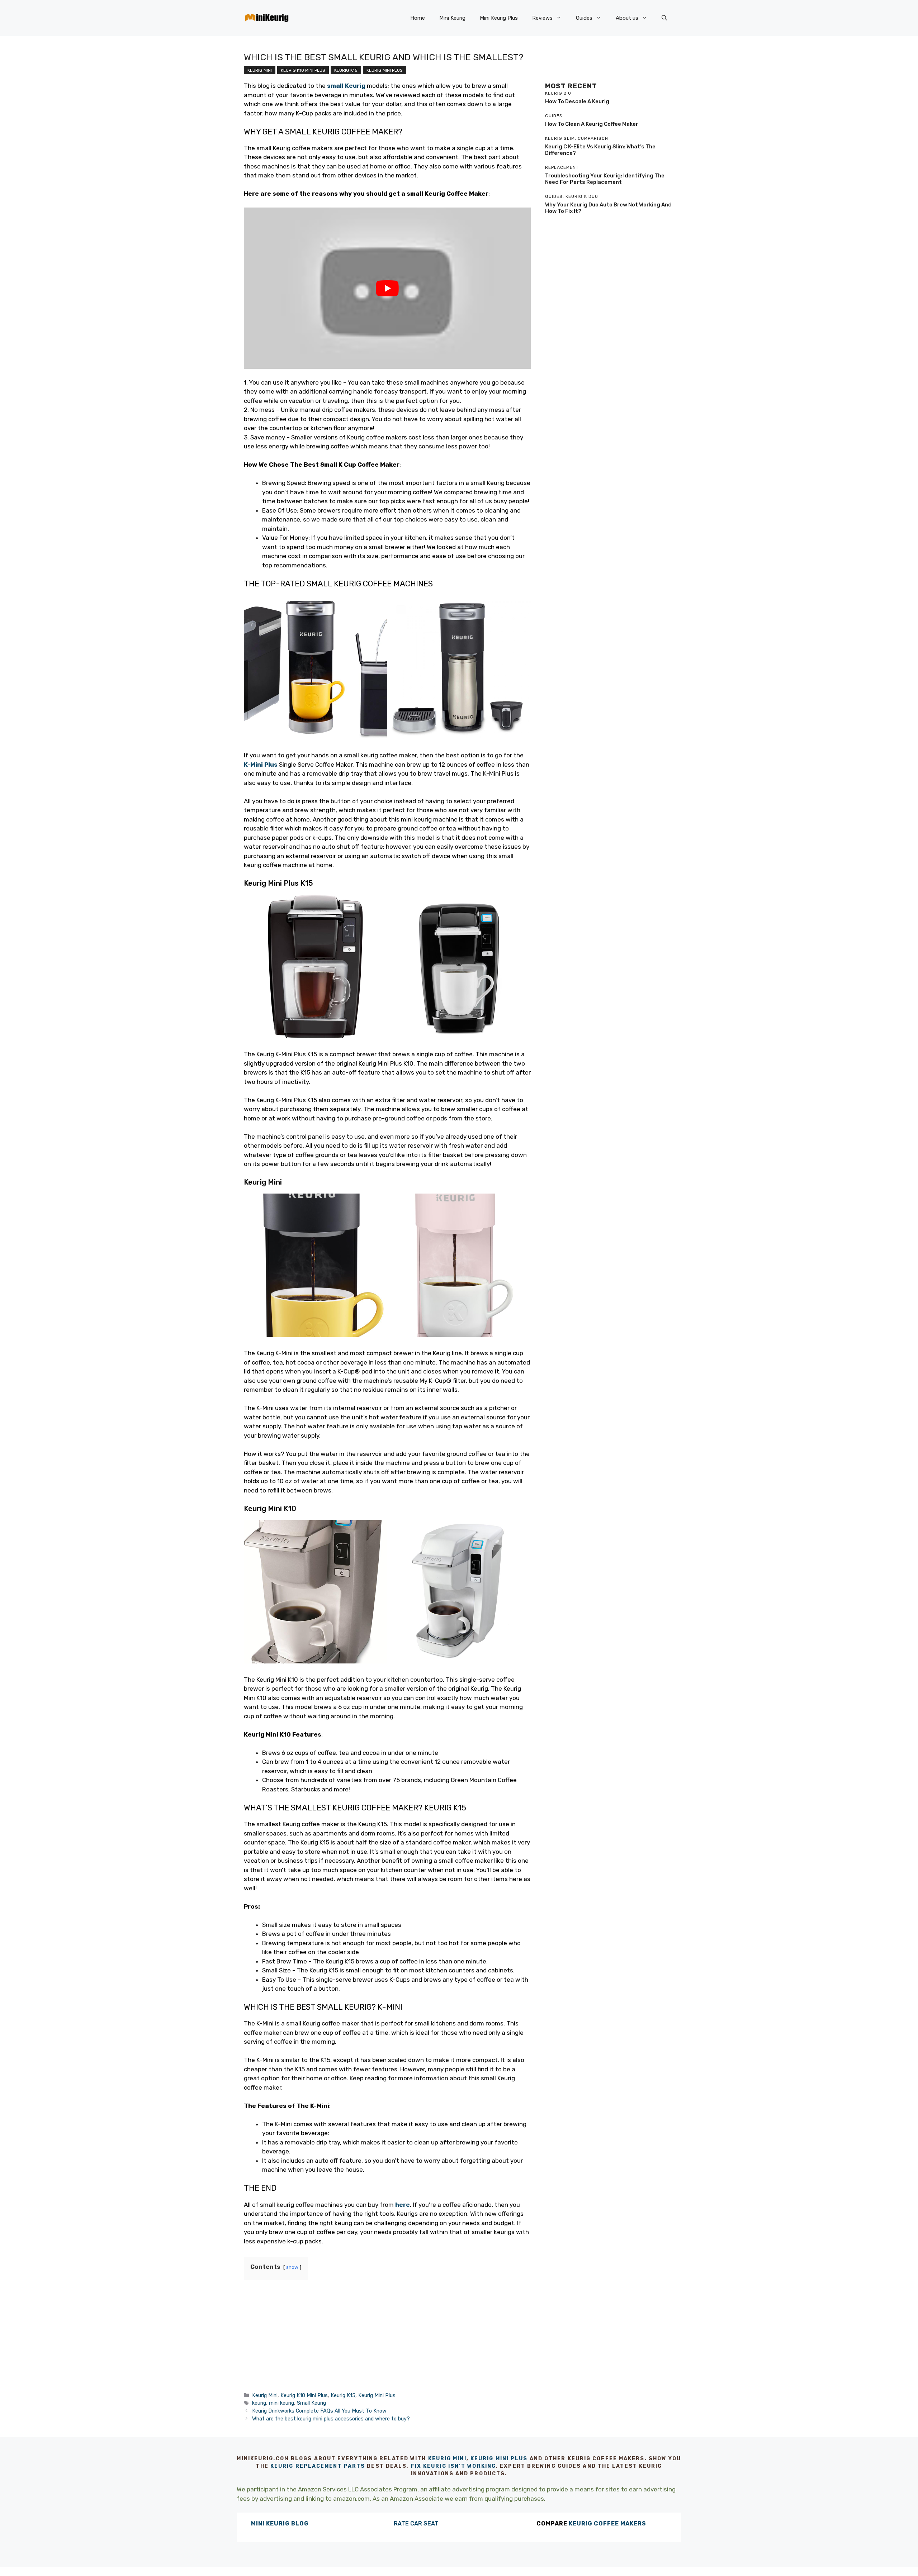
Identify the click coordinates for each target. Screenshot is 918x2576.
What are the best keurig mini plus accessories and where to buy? (331, 2419)
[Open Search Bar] (664, 18)
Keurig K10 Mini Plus (303, 70)
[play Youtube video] (387, 288)
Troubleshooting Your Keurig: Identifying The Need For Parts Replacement (605, 179)
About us (627, 18)
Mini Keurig (452, 18)
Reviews (542, 18)
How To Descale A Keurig (577, 101)
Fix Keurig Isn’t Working (453, 2466)
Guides (584, 18)
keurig (259, 2403)
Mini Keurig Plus (499, 18)
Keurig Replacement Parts (318, 2466)
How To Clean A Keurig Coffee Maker (592, 124)
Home (418, 18)
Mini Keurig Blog (280, 2523)
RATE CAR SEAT (416, 2523)
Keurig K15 (346, 70)
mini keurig (281, 2403)
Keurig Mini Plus (385, 70)
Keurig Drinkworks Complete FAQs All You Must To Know (319, 2411)
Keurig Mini (260, 70)
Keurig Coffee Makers (607, 2523)
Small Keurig (311, 2403)
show (292, 2267)
